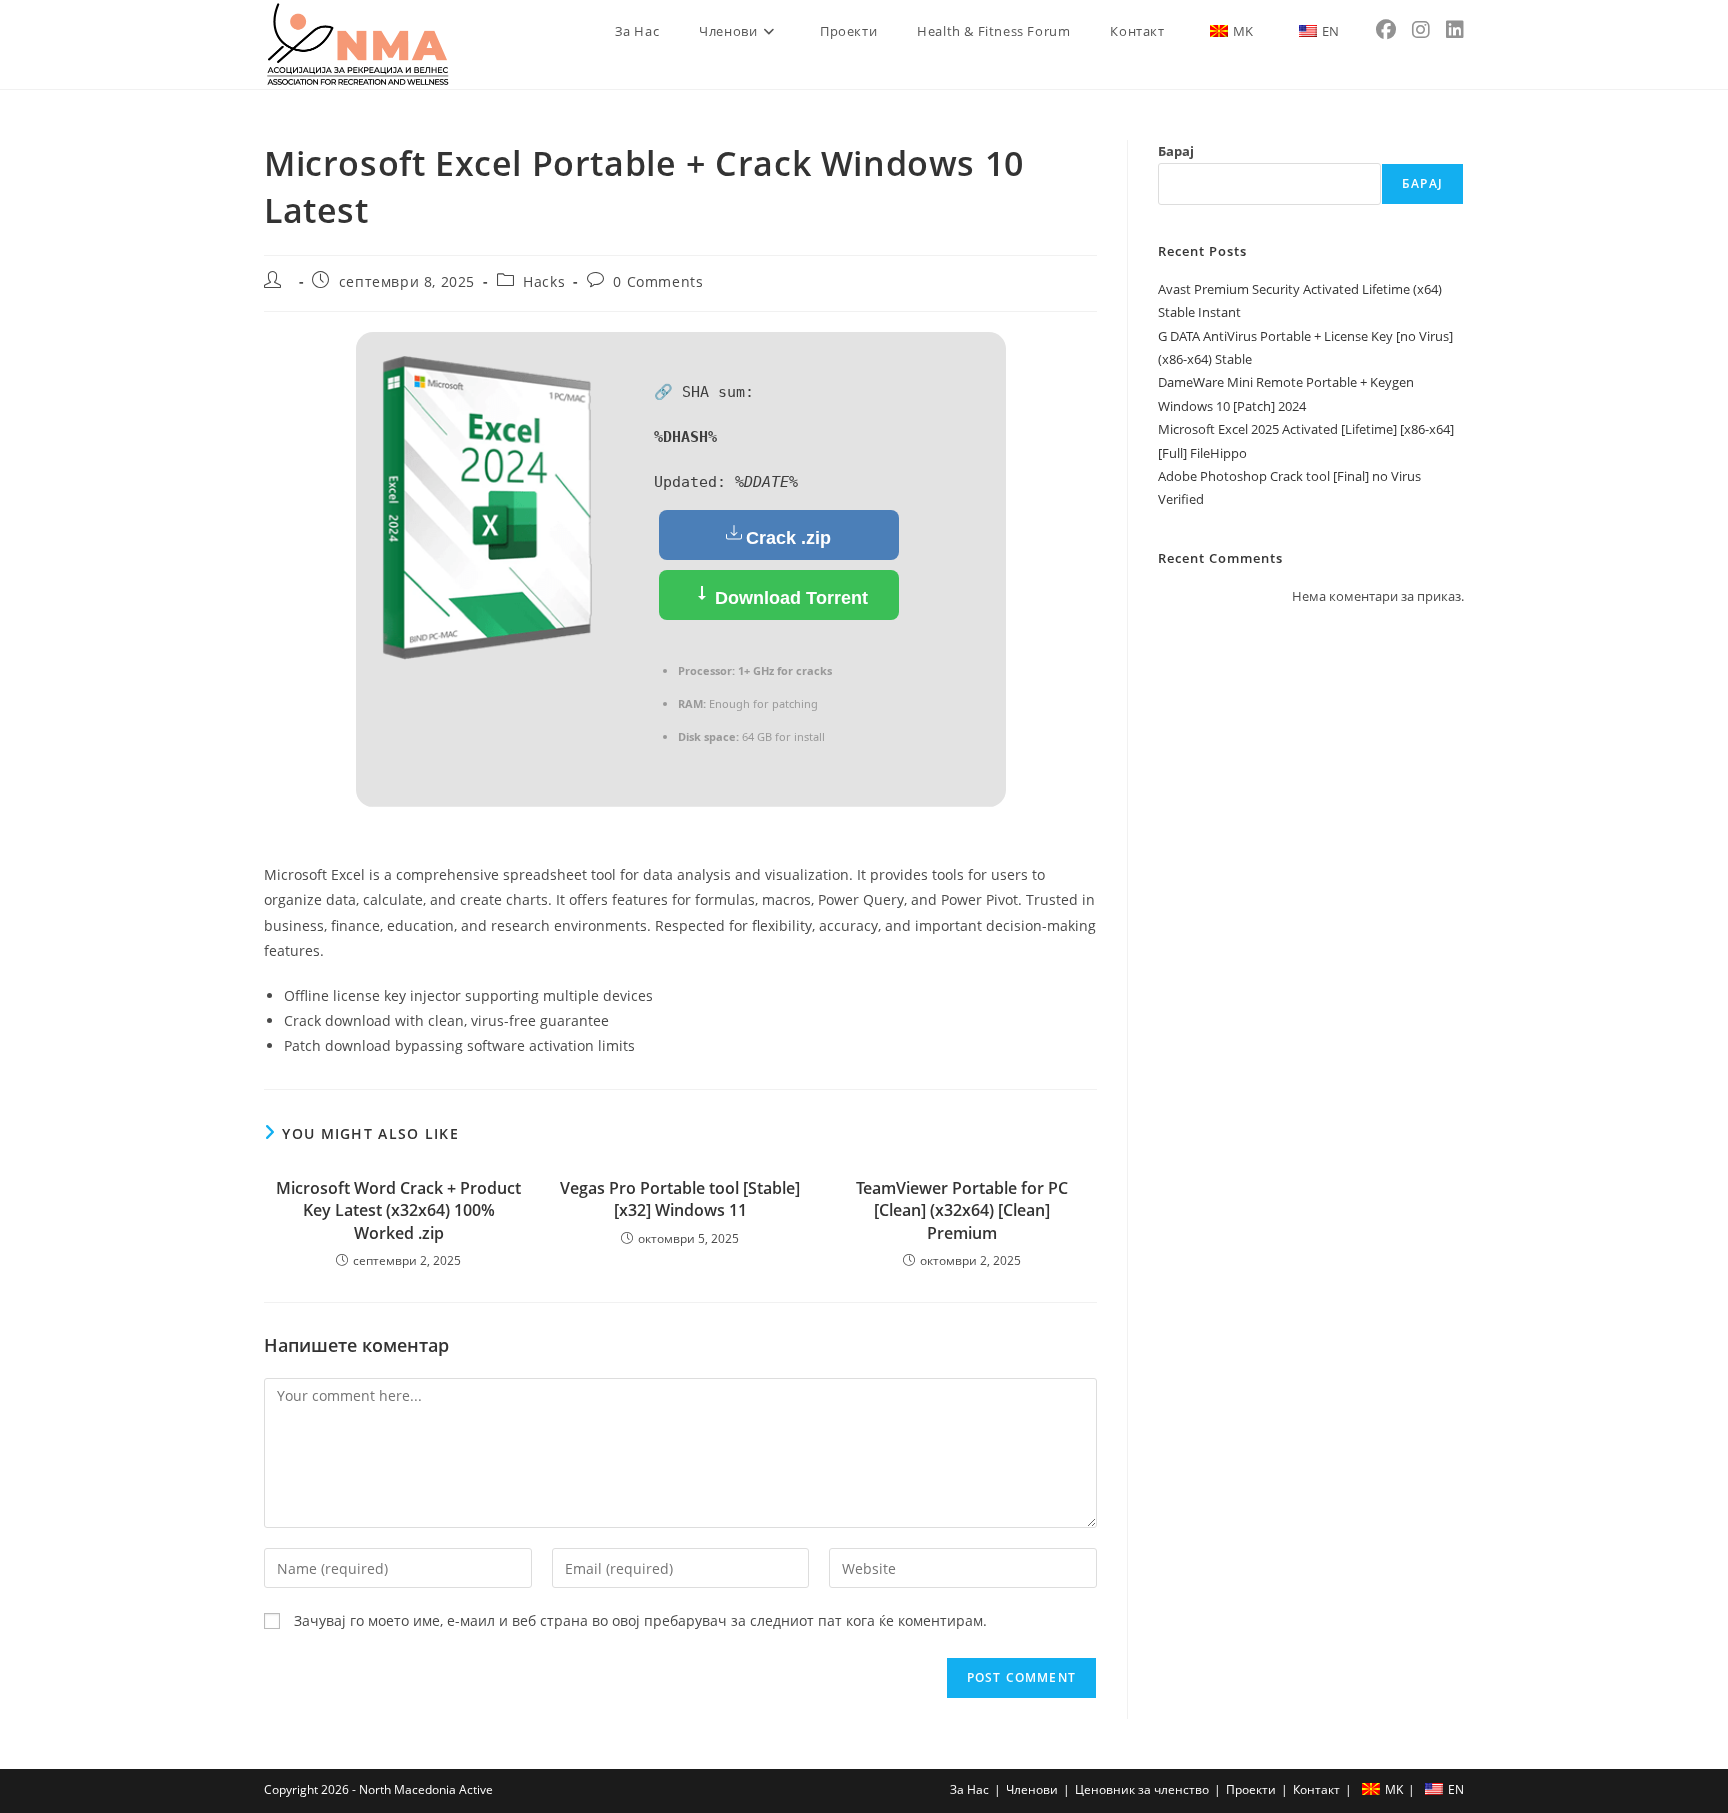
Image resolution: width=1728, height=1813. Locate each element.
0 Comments (658, 281)
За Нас (969, 1789)
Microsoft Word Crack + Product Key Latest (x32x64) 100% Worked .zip (398, 1210)
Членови (1032, 1789)
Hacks (544, 281)
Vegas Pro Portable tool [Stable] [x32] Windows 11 (680, 1199)
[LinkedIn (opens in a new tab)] (1455, 30)
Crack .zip (788, 538)
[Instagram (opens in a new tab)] (1421, 30)
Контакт (1316, 1789)
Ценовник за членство (1142, 1789)
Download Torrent (789, 598)
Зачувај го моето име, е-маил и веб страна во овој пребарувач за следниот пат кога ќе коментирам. (640, 1620)
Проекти (1251, 1789)
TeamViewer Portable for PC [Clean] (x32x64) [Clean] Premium (962, 1210)
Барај (1176, 151)
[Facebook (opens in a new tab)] (1386, 30)
